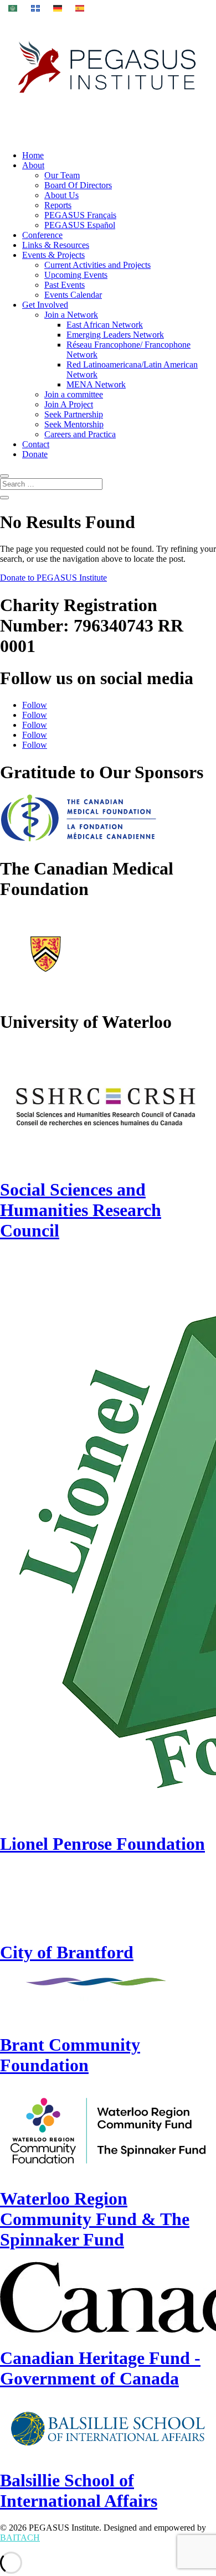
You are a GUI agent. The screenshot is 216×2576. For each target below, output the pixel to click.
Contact (36, 444)
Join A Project (69, 404)
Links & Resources (56, 245)
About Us (61, 195)
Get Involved (45, 305)
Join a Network (71, 315)
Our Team (62, 175)
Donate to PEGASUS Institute (53, 578)
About (33, 165)
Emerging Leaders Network (115, 335)
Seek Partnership (74, 414)
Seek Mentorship (74, 424)
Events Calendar (73, 295)
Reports (58, 205)
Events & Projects (53, 255)
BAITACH (20, 2538)
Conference (42, 235)
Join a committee (74, 394)
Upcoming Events (76, 275)
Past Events (65, 285)
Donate (35, 454)
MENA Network (96, 384)
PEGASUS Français (80, 215)
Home (33, 155)
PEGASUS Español (80, 225)
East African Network (105, 325)
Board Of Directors (78, 185)
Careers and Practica (80, 434)
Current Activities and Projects (97, 265)
